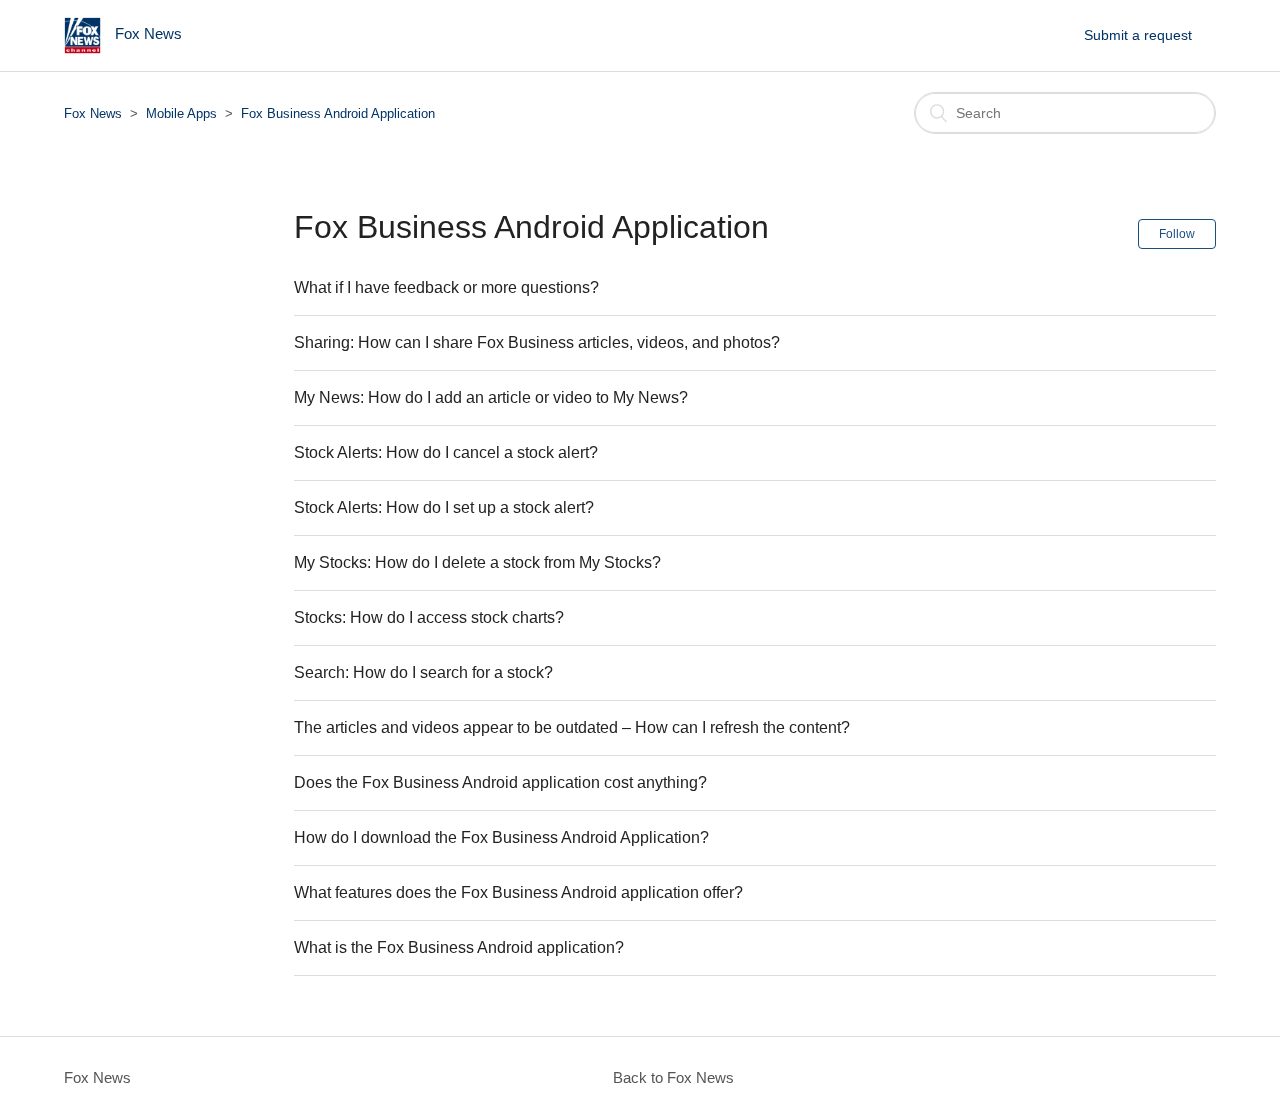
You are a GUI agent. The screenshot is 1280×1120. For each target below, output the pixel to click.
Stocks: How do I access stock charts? (429, 617)
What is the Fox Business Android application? (459, 947)
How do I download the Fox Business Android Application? (501, 837)
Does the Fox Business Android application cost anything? (500, 782)
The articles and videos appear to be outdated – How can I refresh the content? (572, 727)
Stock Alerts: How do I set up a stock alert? (444, 507)
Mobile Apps (181, 113)
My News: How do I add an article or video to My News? (491, 397)
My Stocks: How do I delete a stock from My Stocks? (477, 562)
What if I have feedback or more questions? (446, 287)
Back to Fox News (673, 1077)
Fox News (93, 113)
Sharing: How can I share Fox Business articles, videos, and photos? (537, 342)
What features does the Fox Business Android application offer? (518, 892)
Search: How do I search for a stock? (423, 672)
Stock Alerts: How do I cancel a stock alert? (446, 452)
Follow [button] (1177, 234)
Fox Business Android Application (338, 113)
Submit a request (1138, 35)
